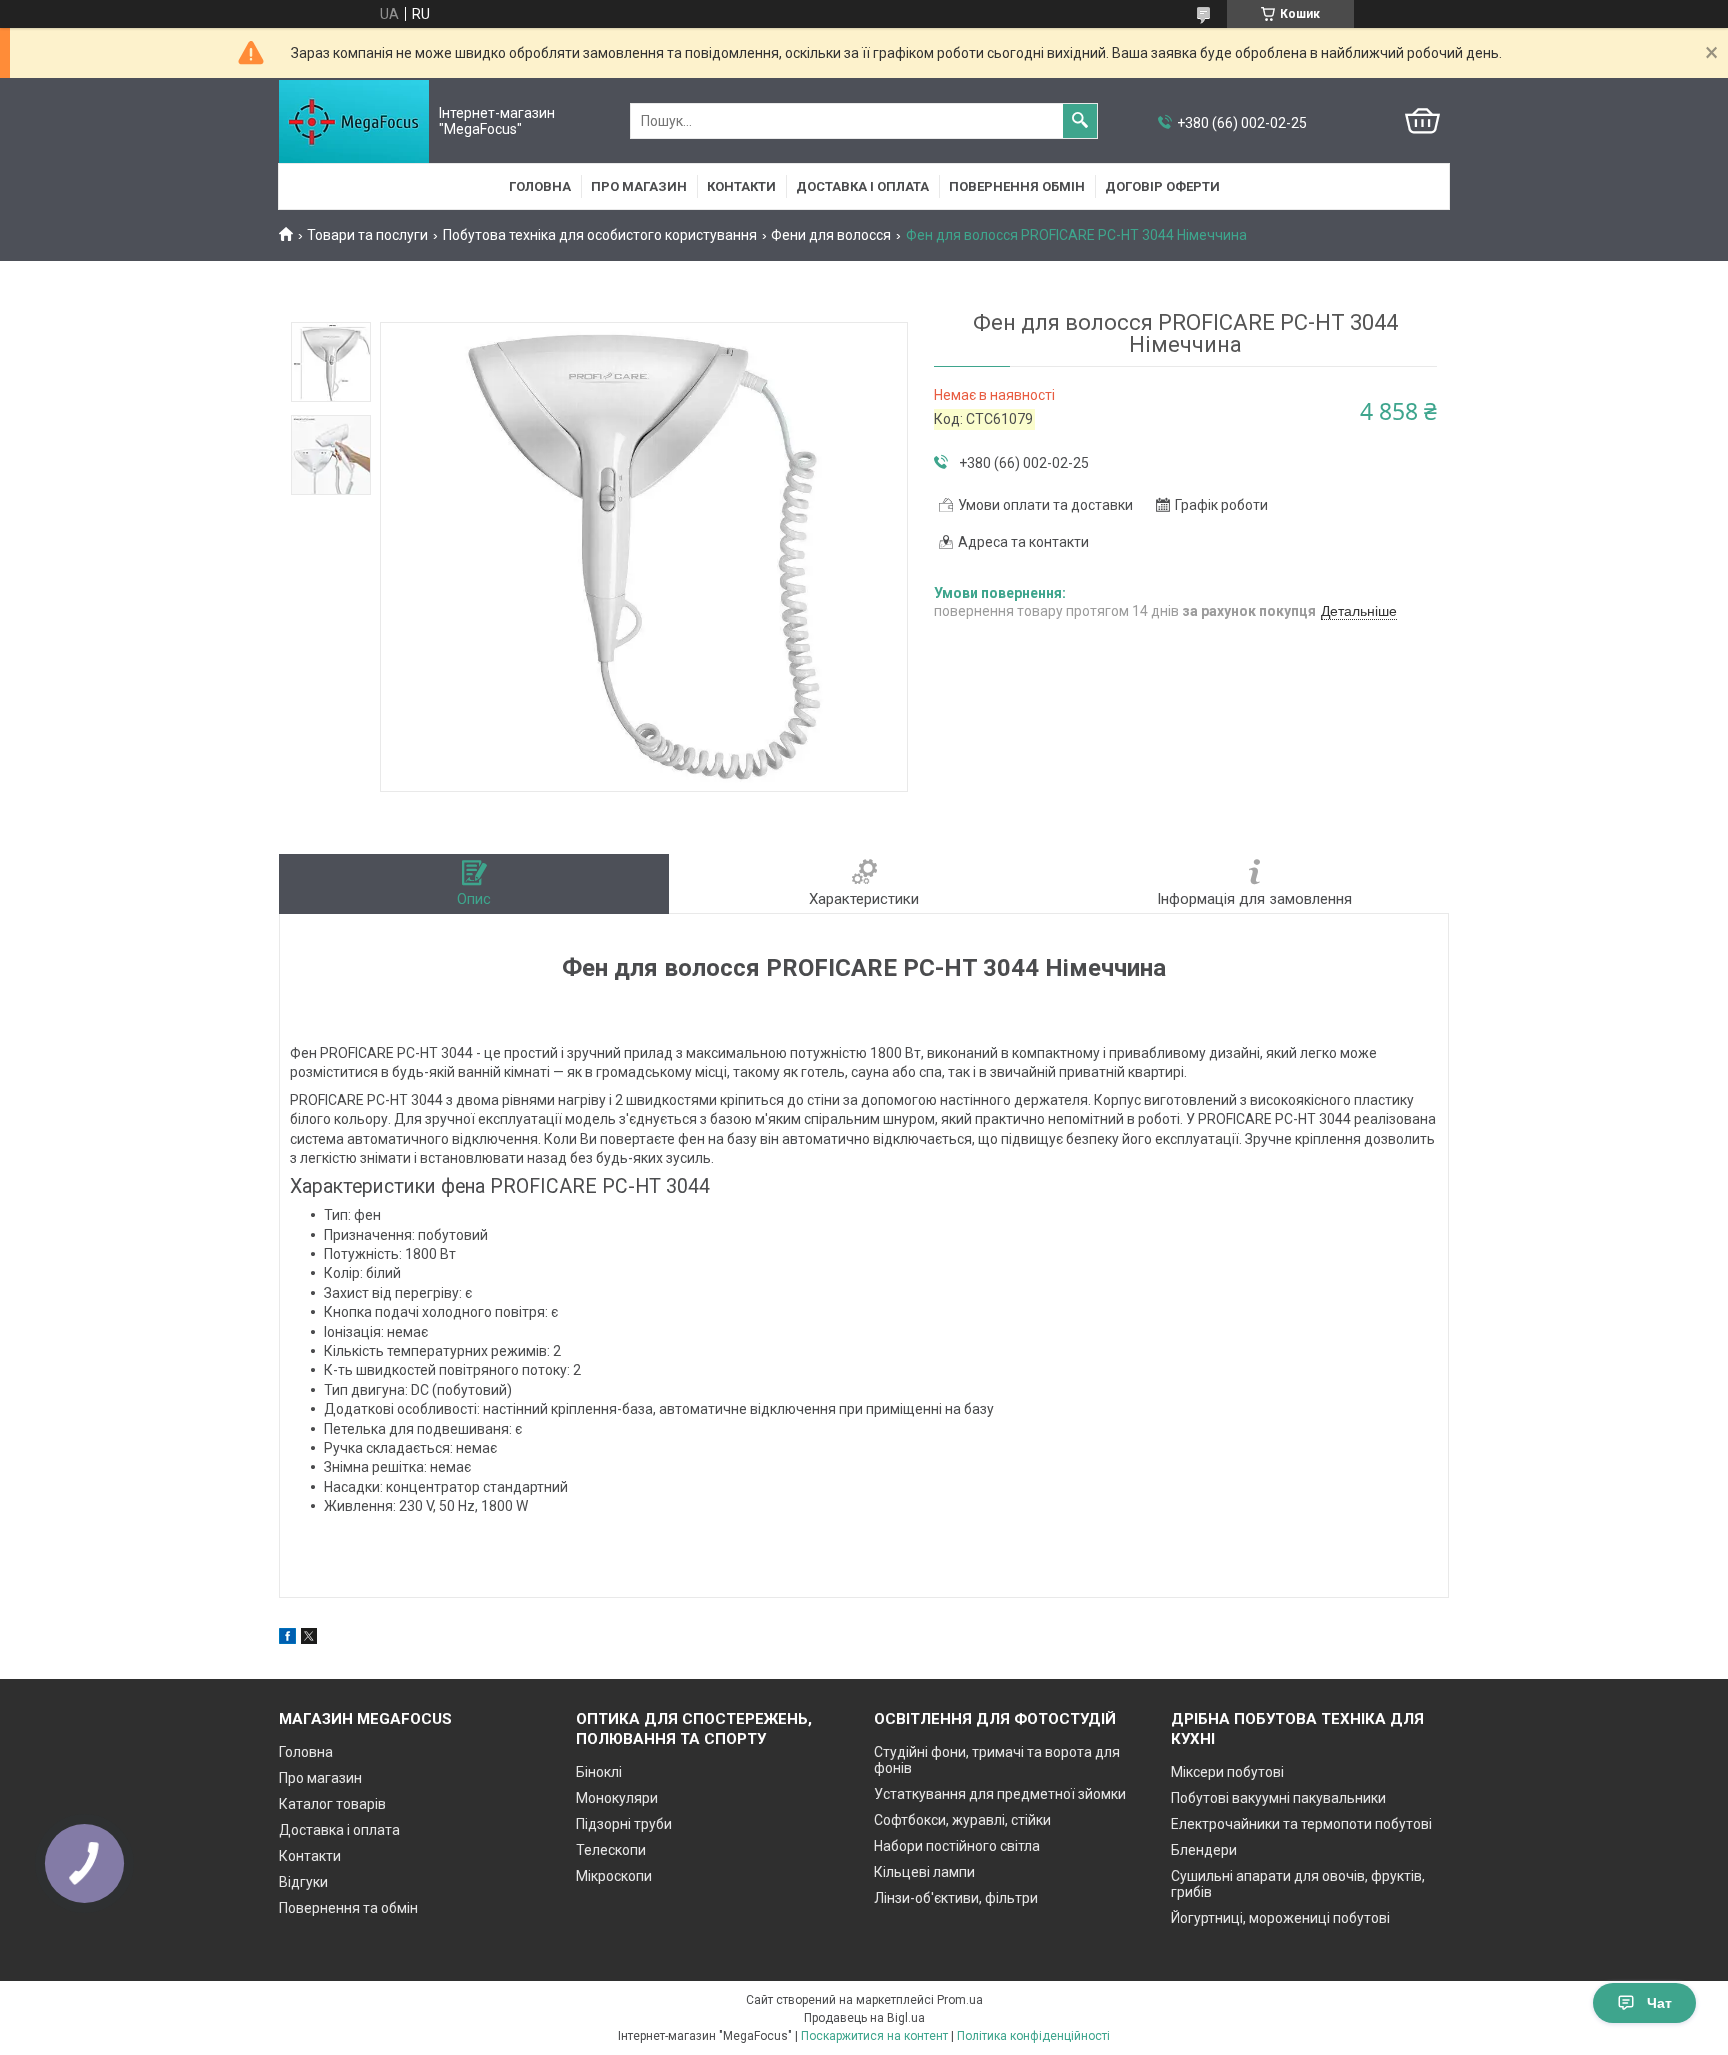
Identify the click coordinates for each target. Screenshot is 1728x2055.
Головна (540, 186)
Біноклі (599, 1772)
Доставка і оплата (862, 186)
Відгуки (303, 1882)
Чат (1659, 2003)
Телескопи (611, 1850)
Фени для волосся (831, 235)
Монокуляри (617, 1798)
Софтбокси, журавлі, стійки (962, 1820)
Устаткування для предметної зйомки (1000, 1794)
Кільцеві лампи (924, 1872)
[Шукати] (1080, 121)
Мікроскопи (614, 1876)
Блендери (1204, 1850)
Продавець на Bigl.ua (864, 2018)
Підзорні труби (624, 1824)
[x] (309, 1639)
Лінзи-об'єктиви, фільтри (956, 1898)
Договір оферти (1162, 186)
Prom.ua (960, 2000)
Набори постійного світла (957, 1846)
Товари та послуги (367, 235)
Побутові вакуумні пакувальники (1278, 1798)
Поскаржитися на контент (874, 2036)
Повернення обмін (1017, 186)
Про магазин (639, 186)
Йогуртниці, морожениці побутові (1280, 1918)
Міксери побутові (1227, 1772)
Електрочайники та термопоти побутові (1301, 1824)
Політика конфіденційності (1033, 2036)
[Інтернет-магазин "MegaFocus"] (354, 121)
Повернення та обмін (348, 1908)
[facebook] (287, 1639)
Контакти (741, 186)
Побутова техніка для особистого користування (600, 235)
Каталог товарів (332, 1804)
